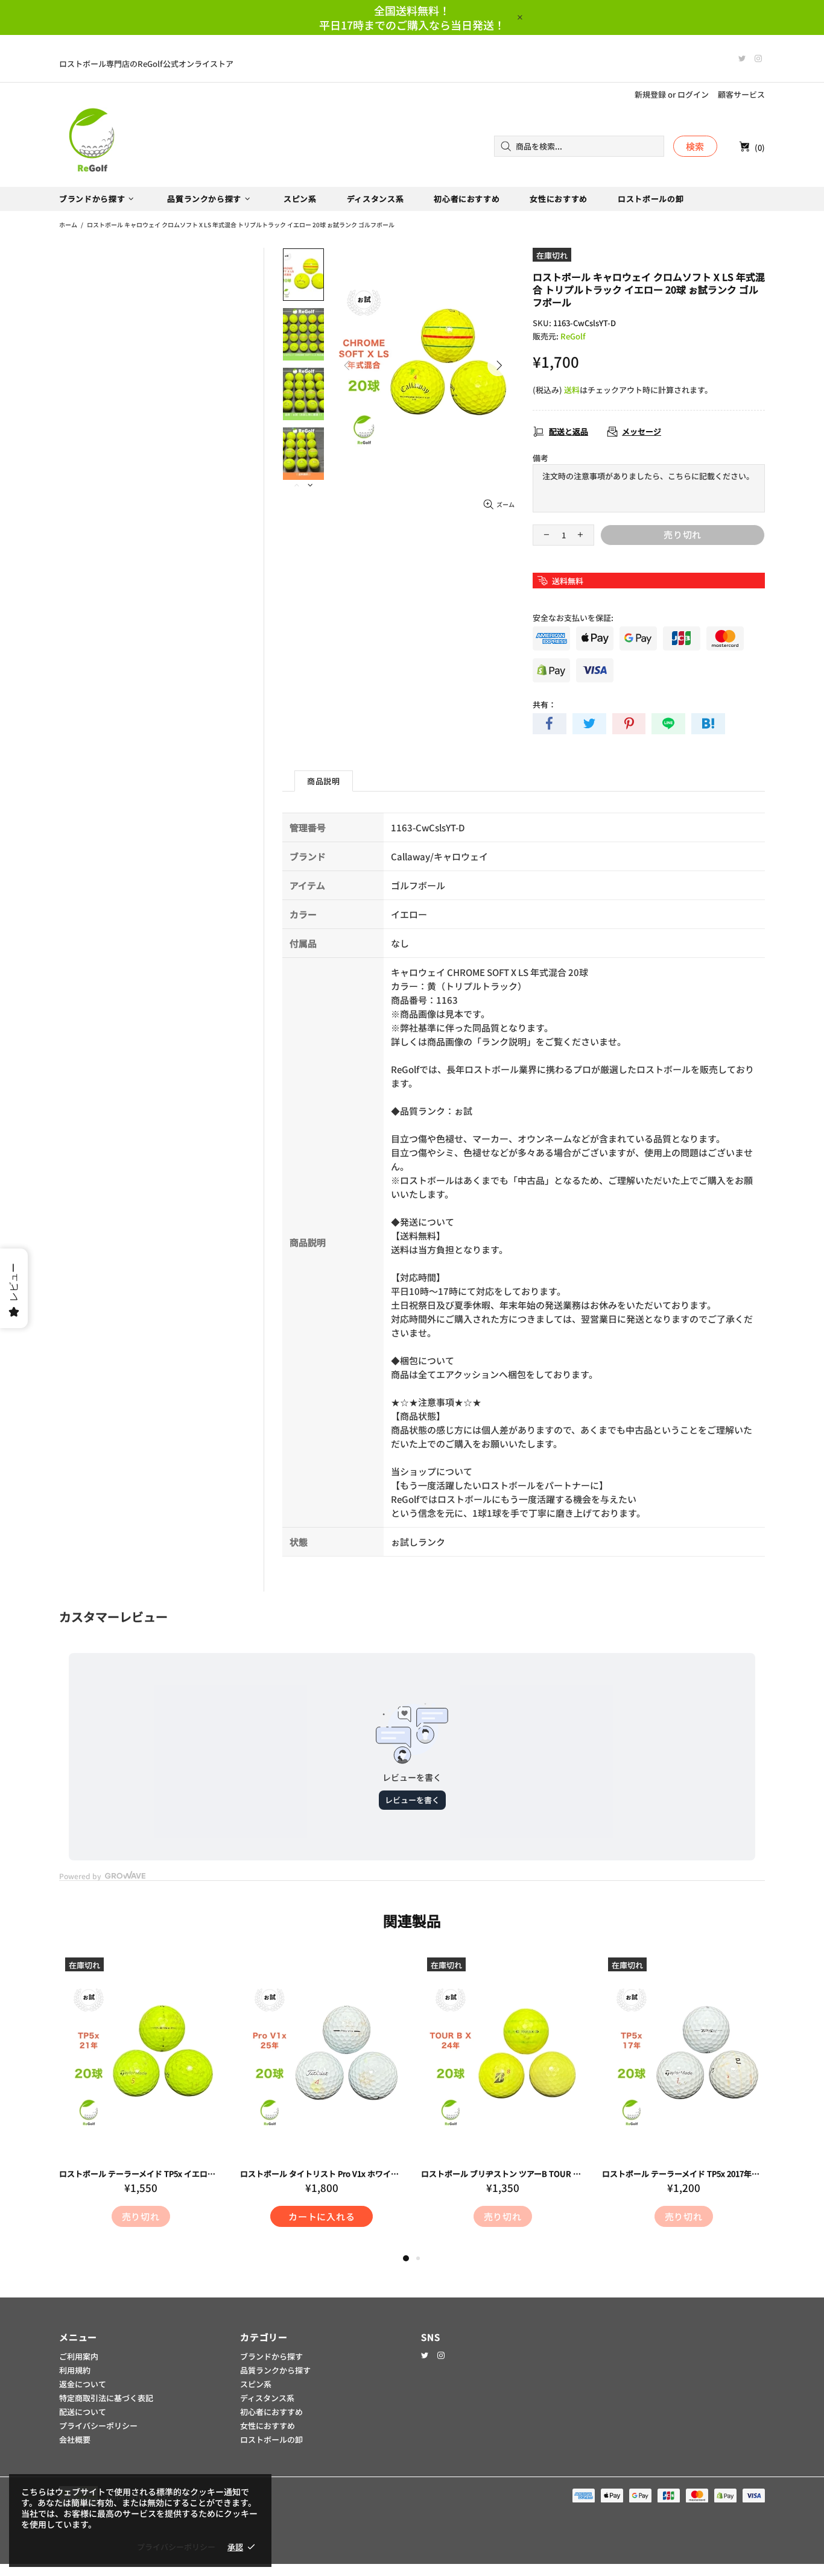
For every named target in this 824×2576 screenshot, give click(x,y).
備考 (540, 458)
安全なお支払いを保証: (573, 618)
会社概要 (75, 2439)
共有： (544, 704)
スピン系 (256, 2384)
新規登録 (650, 94)
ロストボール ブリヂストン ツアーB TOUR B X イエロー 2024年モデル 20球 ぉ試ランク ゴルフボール (502, 2174)
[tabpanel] (141, 2102)
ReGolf (92, 146)
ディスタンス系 (267, 2398)
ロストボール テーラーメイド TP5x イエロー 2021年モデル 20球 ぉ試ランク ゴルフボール (141, 2174)
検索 (696, 146)
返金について (83, 2384)
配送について (83, 2412)
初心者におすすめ (271, 2412)
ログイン (693, 94)
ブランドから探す (271, 2356)
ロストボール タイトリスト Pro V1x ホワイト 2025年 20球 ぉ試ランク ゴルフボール (322, 2174)
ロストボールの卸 (271, 2439)
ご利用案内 (79, 2356)
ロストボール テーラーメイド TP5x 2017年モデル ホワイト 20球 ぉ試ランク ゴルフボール (683, 2174)
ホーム (68, 225)
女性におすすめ (268, 2426)
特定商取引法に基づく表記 (106, 2398)
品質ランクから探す (275, 2370)
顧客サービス (741, 94)
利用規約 (75, 2370)
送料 (572, 390)
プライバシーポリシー (98, 2426)
